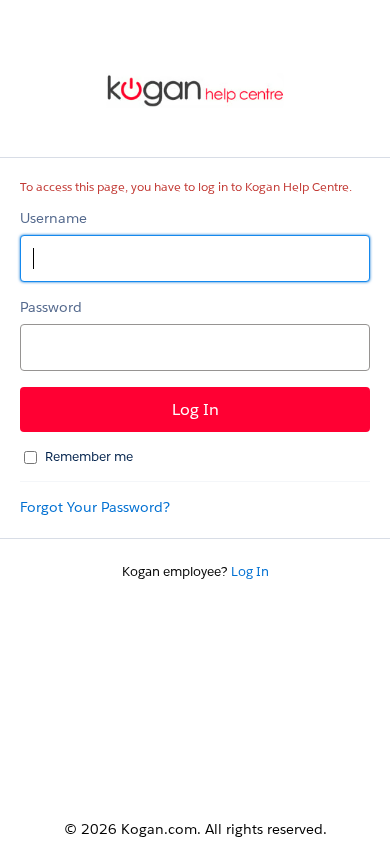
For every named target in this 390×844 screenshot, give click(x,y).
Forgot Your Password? (95, 507)
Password (51, 307)
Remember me (89, 456)
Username (53, 218)
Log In (250, 571)
